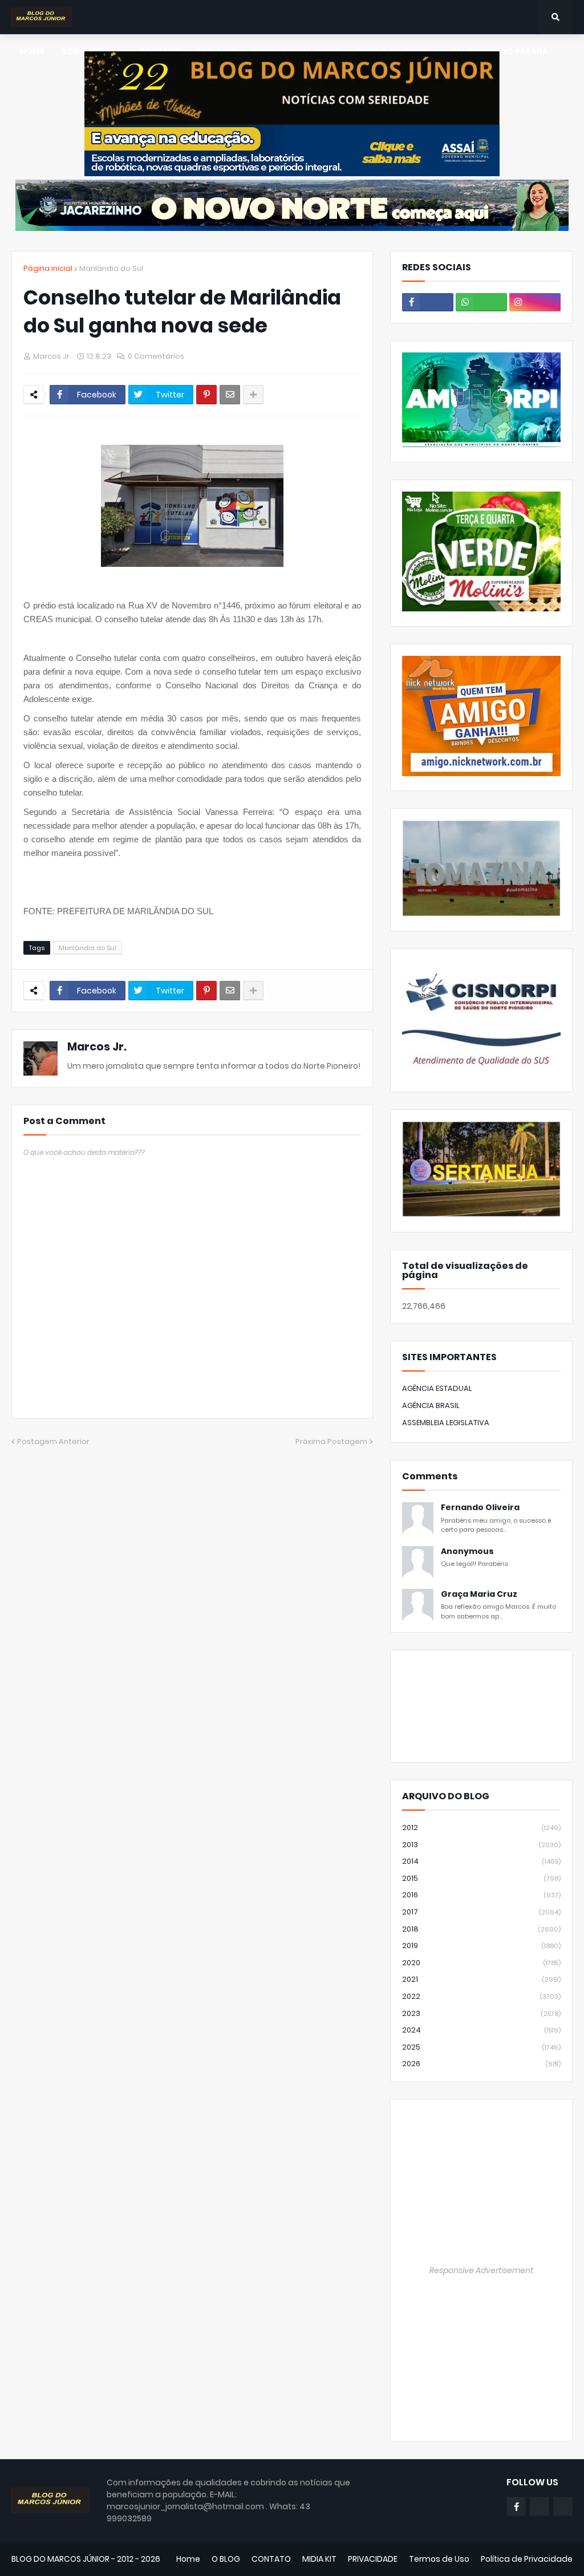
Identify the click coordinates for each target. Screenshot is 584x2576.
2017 (481, 1912)
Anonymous (467, 1551)
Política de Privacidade (527, 2559)
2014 (481, 1861)
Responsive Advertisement (481, 2270)
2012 (481, 1827)
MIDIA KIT (319, 2559)
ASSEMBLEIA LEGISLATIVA (446, 1423)
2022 (481, 1996)
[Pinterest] (206, 395)
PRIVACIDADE (373, 2559)
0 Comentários (156, 356)
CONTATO (271, 2559)
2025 (481, 2047)
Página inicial (48, 268)
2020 (481, 1963)
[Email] (230, 395)
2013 (481, 1845)
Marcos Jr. (97, 1047)
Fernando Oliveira (480, 1508)
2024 (481, 2030)
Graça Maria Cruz (479, 1594)
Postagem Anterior (53, 1441)
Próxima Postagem (331, 1441)
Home (188, 2559)
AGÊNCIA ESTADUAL (437, 1388)
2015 (481, 1878)
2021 (481, 1979)
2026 (481, 2064)
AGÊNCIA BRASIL (431, 1405)
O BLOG (226, 2559)
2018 (481, 1929)
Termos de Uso (439, 2559)
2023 (481, 2013)
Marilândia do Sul (111, 268)
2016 (481, 1895)
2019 (481, 1946)
